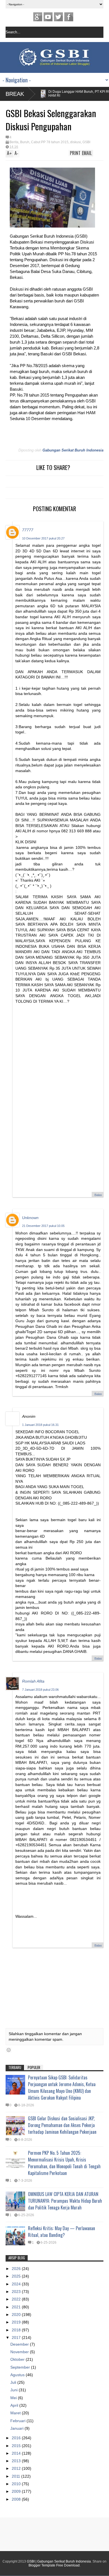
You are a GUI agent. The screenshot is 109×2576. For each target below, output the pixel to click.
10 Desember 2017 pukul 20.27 (43, 538)
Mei (14, 2398)
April (15, 2405)
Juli (14, 2382)
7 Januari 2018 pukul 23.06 (40, 1690)
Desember (20, 2344)
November (20, 2352)
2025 (17, 2276)
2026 (17, 2269)
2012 (17, 2468)
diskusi (75, 142)
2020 (17, 2315)
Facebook (69, 17)
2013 (17, 2461)
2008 (17, 2499)
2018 (17, 2330)
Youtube (48, 17)
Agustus (18, 2375)
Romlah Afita (33, 1681)
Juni (15, 2390)
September (21, 2367)
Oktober (18, 2359)
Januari (17, 2428)
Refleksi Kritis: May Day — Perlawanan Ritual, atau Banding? (61, 2232)
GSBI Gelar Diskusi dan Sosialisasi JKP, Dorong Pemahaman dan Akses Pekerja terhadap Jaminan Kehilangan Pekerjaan (62, 2125)
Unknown (30, 1218)
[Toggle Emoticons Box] (9, 2050)
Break (15, 94)
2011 (16, 2476)
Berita (14, 142)
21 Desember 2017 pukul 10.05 (43, 1226)
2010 (17, 2484)
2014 (17, 2453)
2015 (17, 2446)
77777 (28, 530)
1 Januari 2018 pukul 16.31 (40, 1425)
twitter (58, 17)
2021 (17, 2307)
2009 (17, 2491)
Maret (16, 2413)
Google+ (38, 17)
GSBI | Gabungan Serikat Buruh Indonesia (59, 2561)
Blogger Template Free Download (54, 2565)
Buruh (25, 142)
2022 (17, 2299)
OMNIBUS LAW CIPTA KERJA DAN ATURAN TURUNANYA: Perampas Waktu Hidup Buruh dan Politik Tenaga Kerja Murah (65, 2201)
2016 (17, 2438)
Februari (18, 2421)
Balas (98, 1195)
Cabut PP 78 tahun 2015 (50, 142)
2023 (17, 2292)
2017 (17, 2338)
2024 (17, 2284)
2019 (17, 2322)
